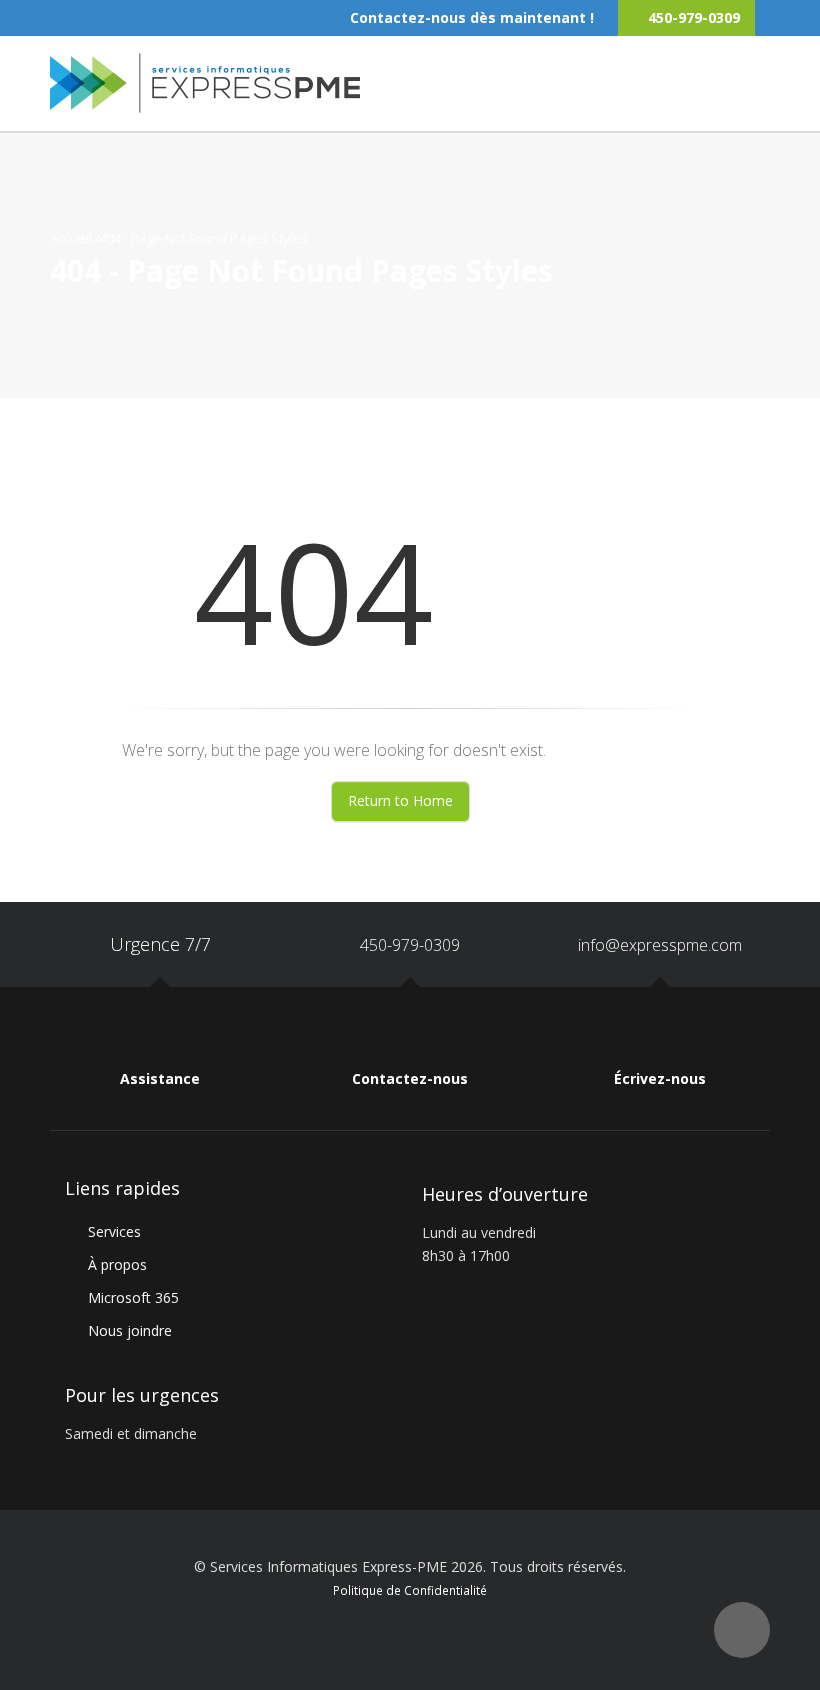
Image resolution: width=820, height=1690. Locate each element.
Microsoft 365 (133, 1297)
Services (114, 1231)
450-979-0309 (410, 945)
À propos (117, 1264)
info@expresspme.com (660, 945)
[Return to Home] (205, 81)
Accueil (71, 238)
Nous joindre (130, 1330)
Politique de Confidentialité (410, 1590)
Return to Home (400, 800)
